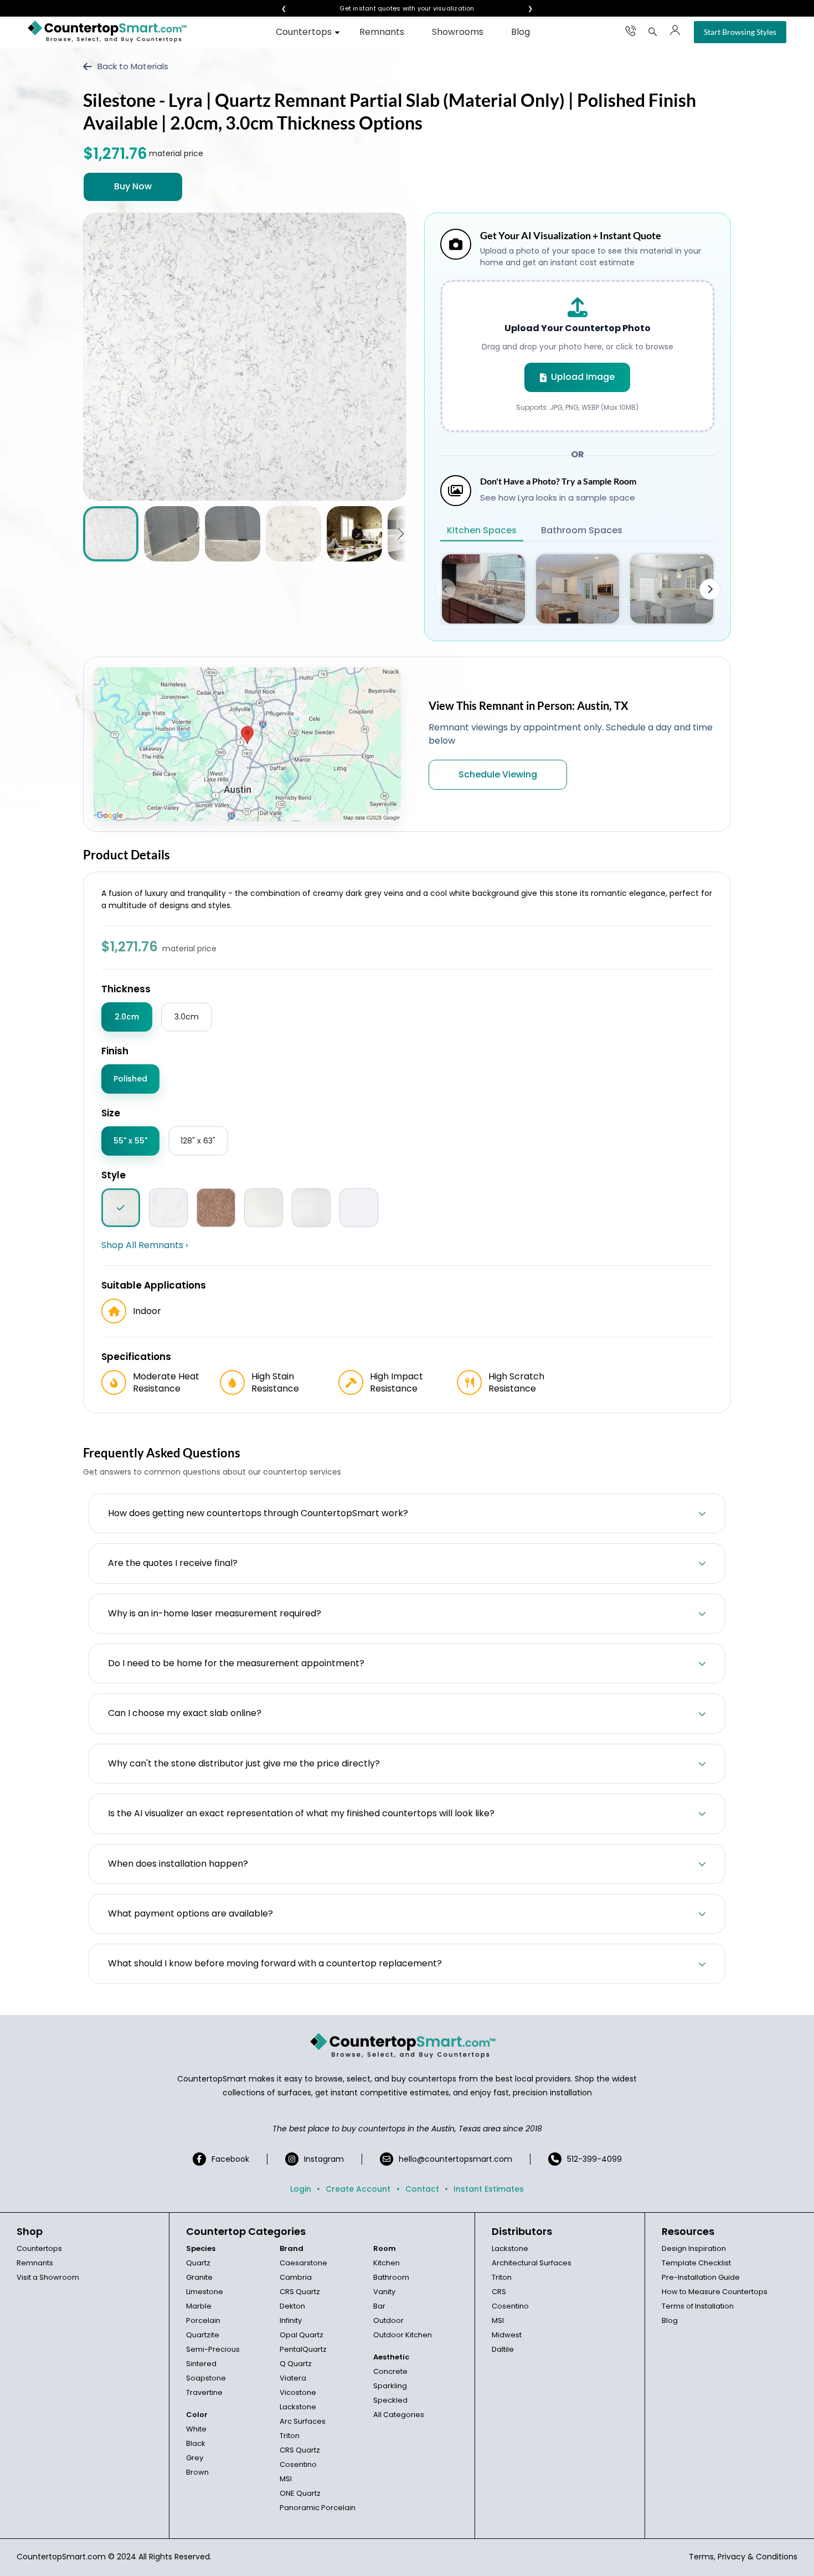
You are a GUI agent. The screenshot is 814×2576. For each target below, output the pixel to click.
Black (196, 2443)
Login (301, 2189)
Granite (199, 2277)
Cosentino (298, 2464)
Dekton (292, 2306)
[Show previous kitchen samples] (445, 589)
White (196, 2429)
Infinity (291, 2320)
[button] (401, 534)
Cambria (296, 2277)
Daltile (503, 2349)
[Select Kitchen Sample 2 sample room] (578, 589)
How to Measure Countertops (715, 2292)
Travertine (204, 2392)
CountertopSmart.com (61, 2557)
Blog (521, 32)
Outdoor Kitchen (403, 2335)
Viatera (293, 2378)
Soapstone (206, 2378)
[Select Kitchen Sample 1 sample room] (483, 589)
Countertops (304, 32)
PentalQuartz (303, 2349)
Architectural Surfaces (532, 2263)
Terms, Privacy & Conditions (743, 2557)
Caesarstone (303, 2263)
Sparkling (390, 2386)
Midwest (507, 2335)
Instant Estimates (489, 2189)
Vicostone (298, 2392)
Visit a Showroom (48, 2277)
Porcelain (203, 2320)
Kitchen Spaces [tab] (482, 530)
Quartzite (203, 2335)
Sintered (201, 2364)
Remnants (382, 32)
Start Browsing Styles (740, 32)
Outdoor (388, 2320)
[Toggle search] (653, 32)
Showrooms (458, 32)
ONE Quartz (300, 2493)
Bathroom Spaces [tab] (582, 530)
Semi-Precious (213, 2349)
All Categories (399, 2415)
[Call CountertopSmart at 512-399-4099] (631, 30)
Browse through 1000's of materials (397, 9)
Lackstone (298, 2407)
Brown (197, 2472)
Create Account (358, 2189)
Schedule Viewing (498, 774)
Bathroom (391, 2277)
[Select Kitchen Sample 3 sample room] (672, 589)
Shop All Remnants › (145, 1245)
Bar (379, 2306)
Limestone (205, 2292)
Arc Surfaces (303, 2421)
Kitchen (387, 2263)
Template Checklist (696, 2263)
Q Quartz (296, 2364)
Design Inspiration (694, 2248)
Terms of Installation (698, 2306)
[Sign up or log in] (675, 30)
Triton (290, 2436)
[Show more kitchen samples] (710, 589)
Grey (195, 2458)
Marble (199, 2306)
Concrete (390, 2371)
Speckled (390, 2400)
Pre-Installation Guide (701, 2277)
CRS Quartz (300, 2292)
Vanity (384, 2292)
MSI (286, 2479)
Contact (422, 2189)
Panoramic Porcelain (318, 2508)
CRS (499, 2292)
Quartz (198, 2263)
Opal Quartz (302, 2335)
